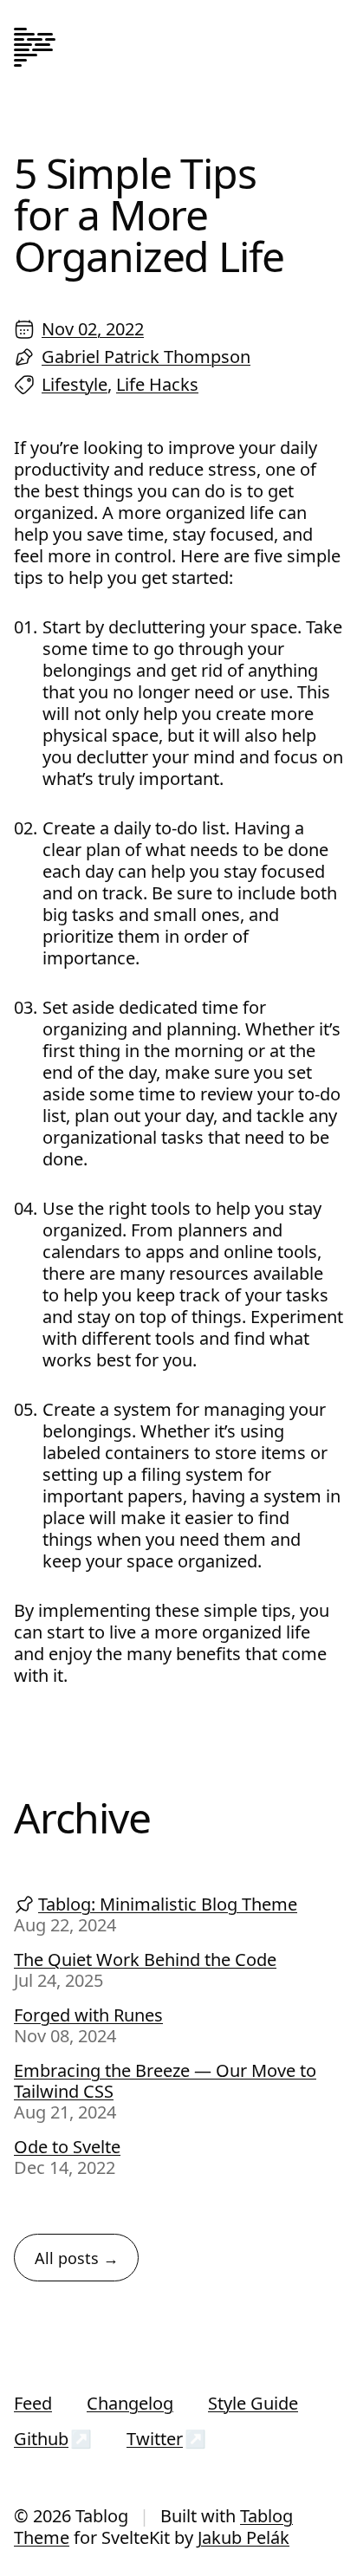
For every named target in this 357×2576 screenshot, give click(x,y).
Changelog (130, 2403)
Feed (33, 2403)
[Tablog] (35, 49)
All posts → (77, 2258)
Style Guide (253, 2403)
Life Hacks (157, 384)
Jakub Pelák (243, 2537)
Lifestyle (75, 384)
